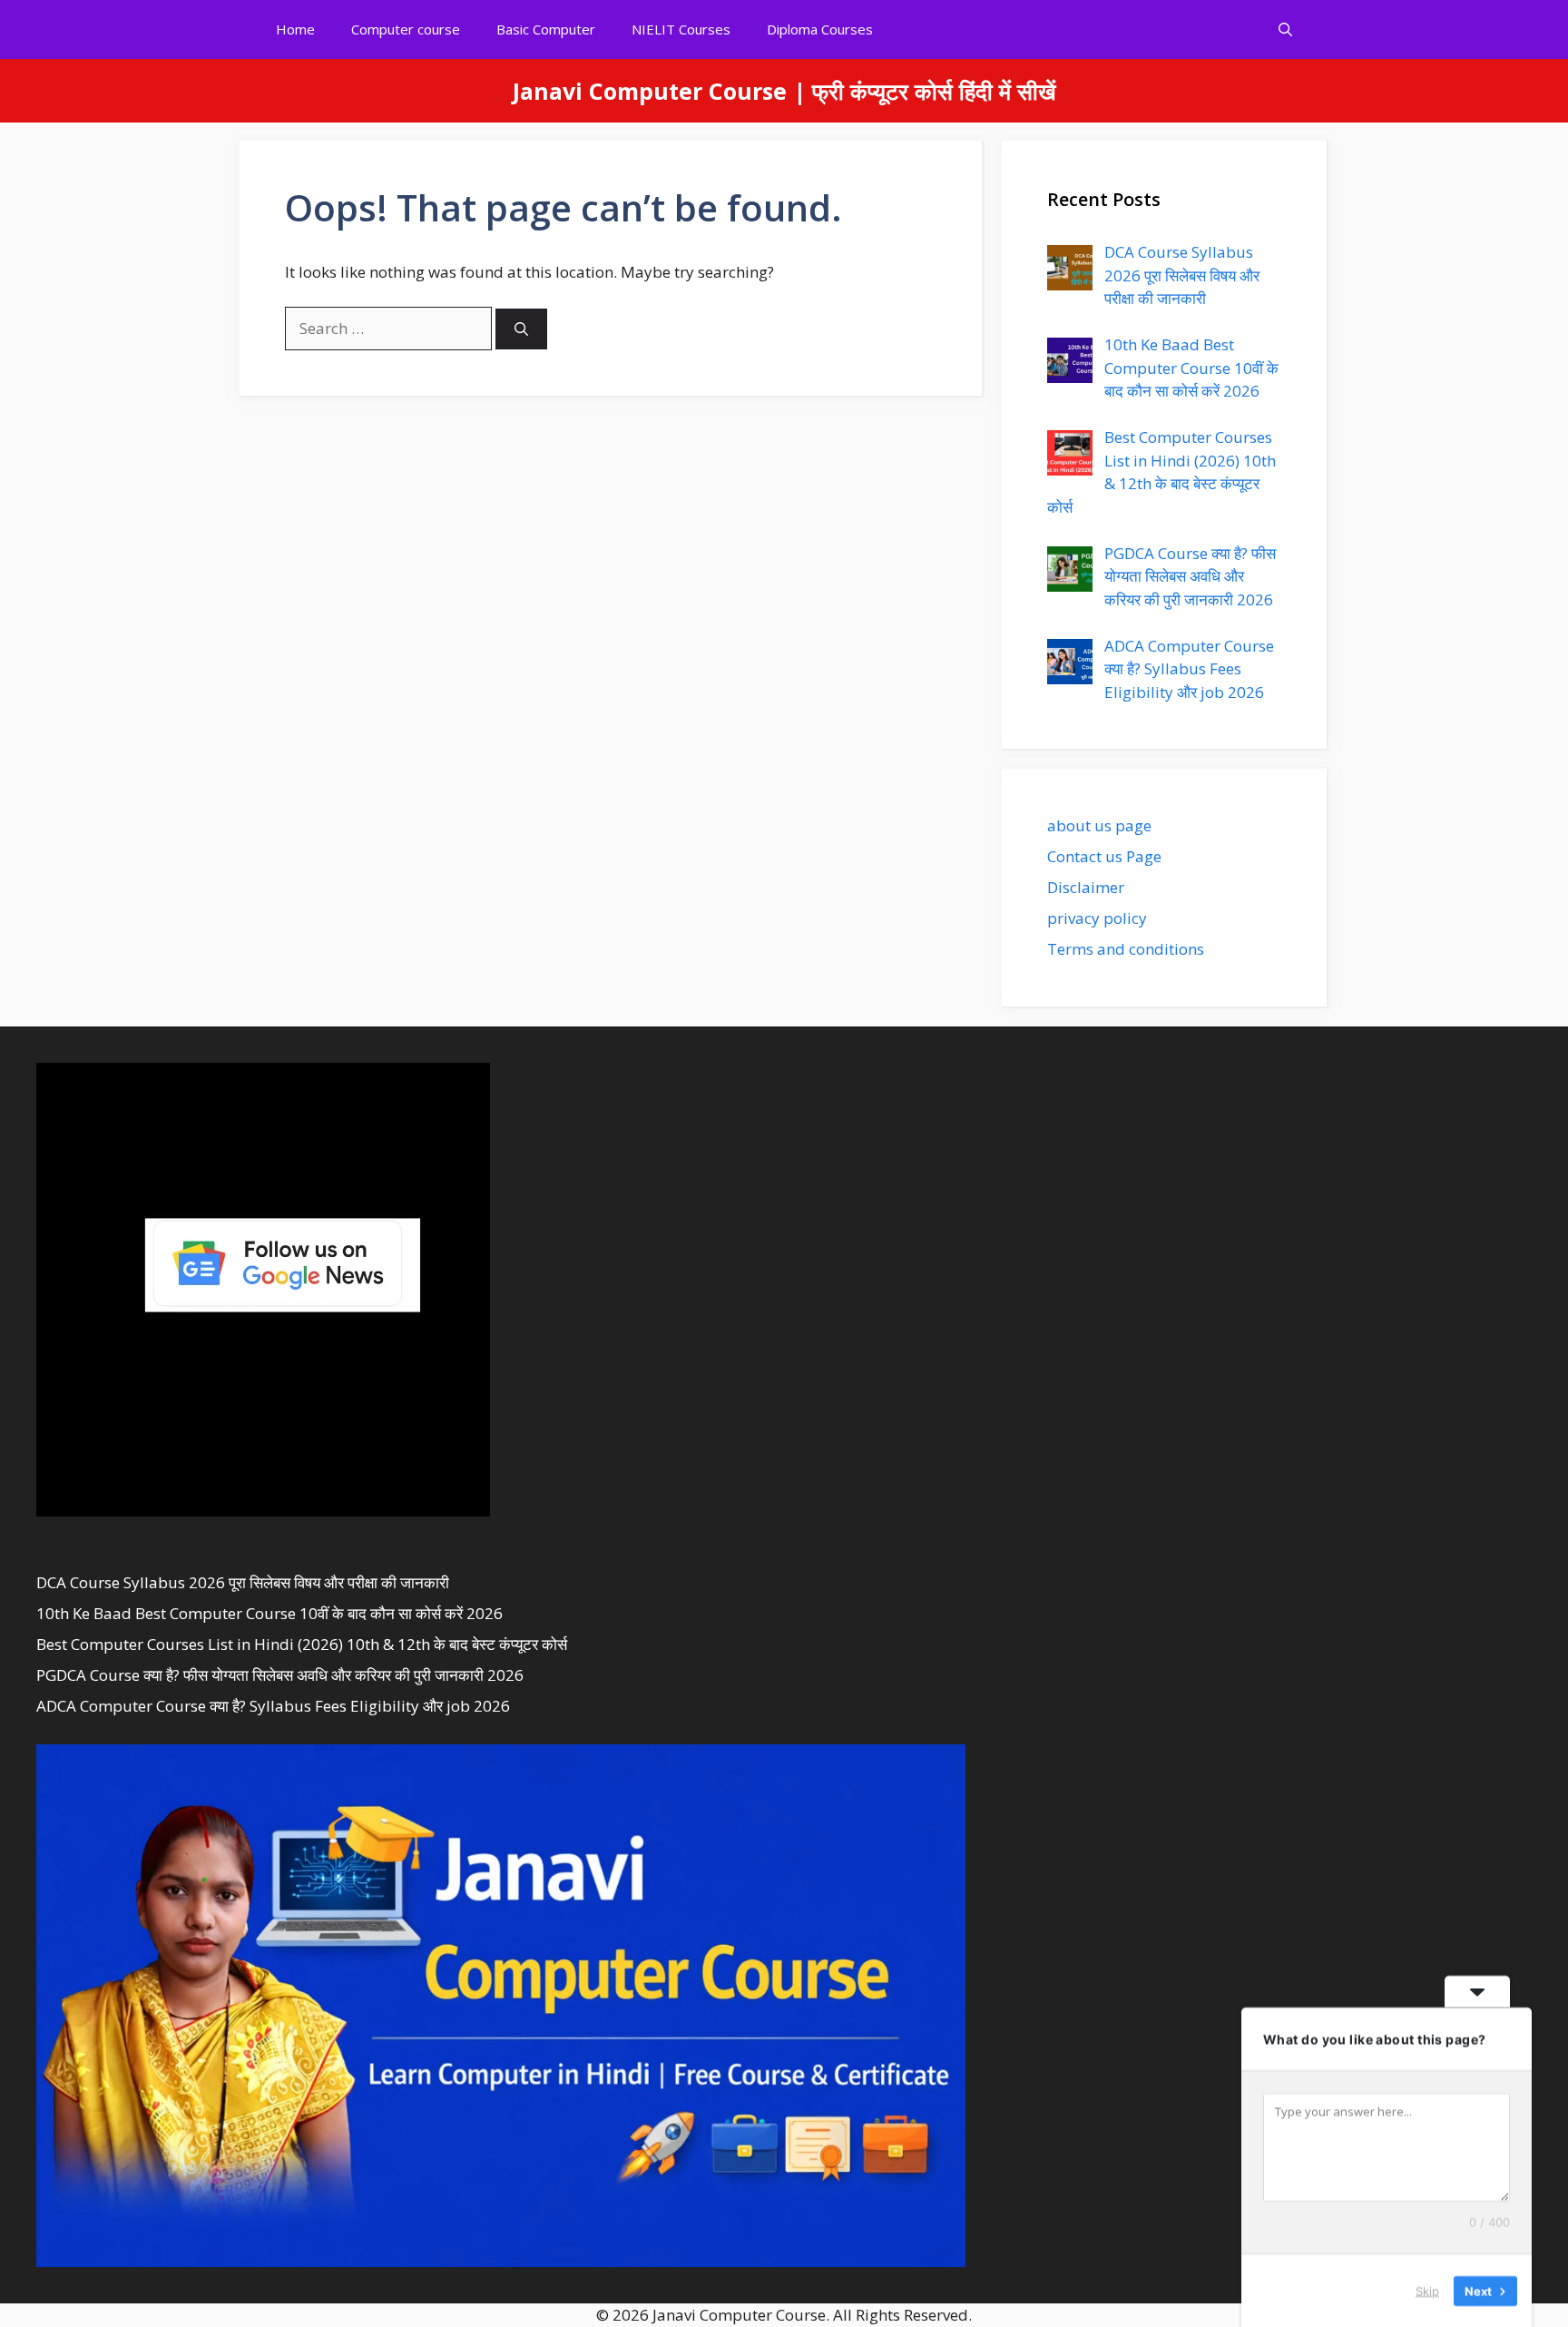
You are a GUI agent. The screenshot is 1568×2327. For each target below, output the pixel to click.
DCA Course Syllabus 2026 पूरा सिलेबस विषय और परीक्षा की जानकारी (243, 1582)
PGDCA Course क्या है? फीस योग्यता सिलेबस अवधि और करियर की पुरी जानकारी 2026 (280, 1675)
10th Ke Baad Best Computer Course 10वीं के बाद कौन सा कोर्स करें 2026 (269, 1613)
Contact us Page (1104, 856)
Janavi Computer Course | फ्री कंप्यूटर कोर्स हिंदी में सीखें (784, 91)
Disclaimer (1086, 887)
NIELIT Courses (681, 29)
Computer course (406, 29)
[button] (1285, 29)
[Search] (521, 329)
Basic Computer (546, 29)
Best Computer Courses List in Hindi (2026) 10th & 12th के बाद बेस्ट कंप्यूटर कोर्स (302, 1644)
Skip (1427, 2290)
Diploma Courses (820, 29)
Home (295, 29)
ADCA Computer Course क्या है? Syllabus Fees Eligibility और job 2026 (273, 1706)
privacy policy (1097, 918)
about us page (1099, 825)
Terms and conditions (1126, 949)
